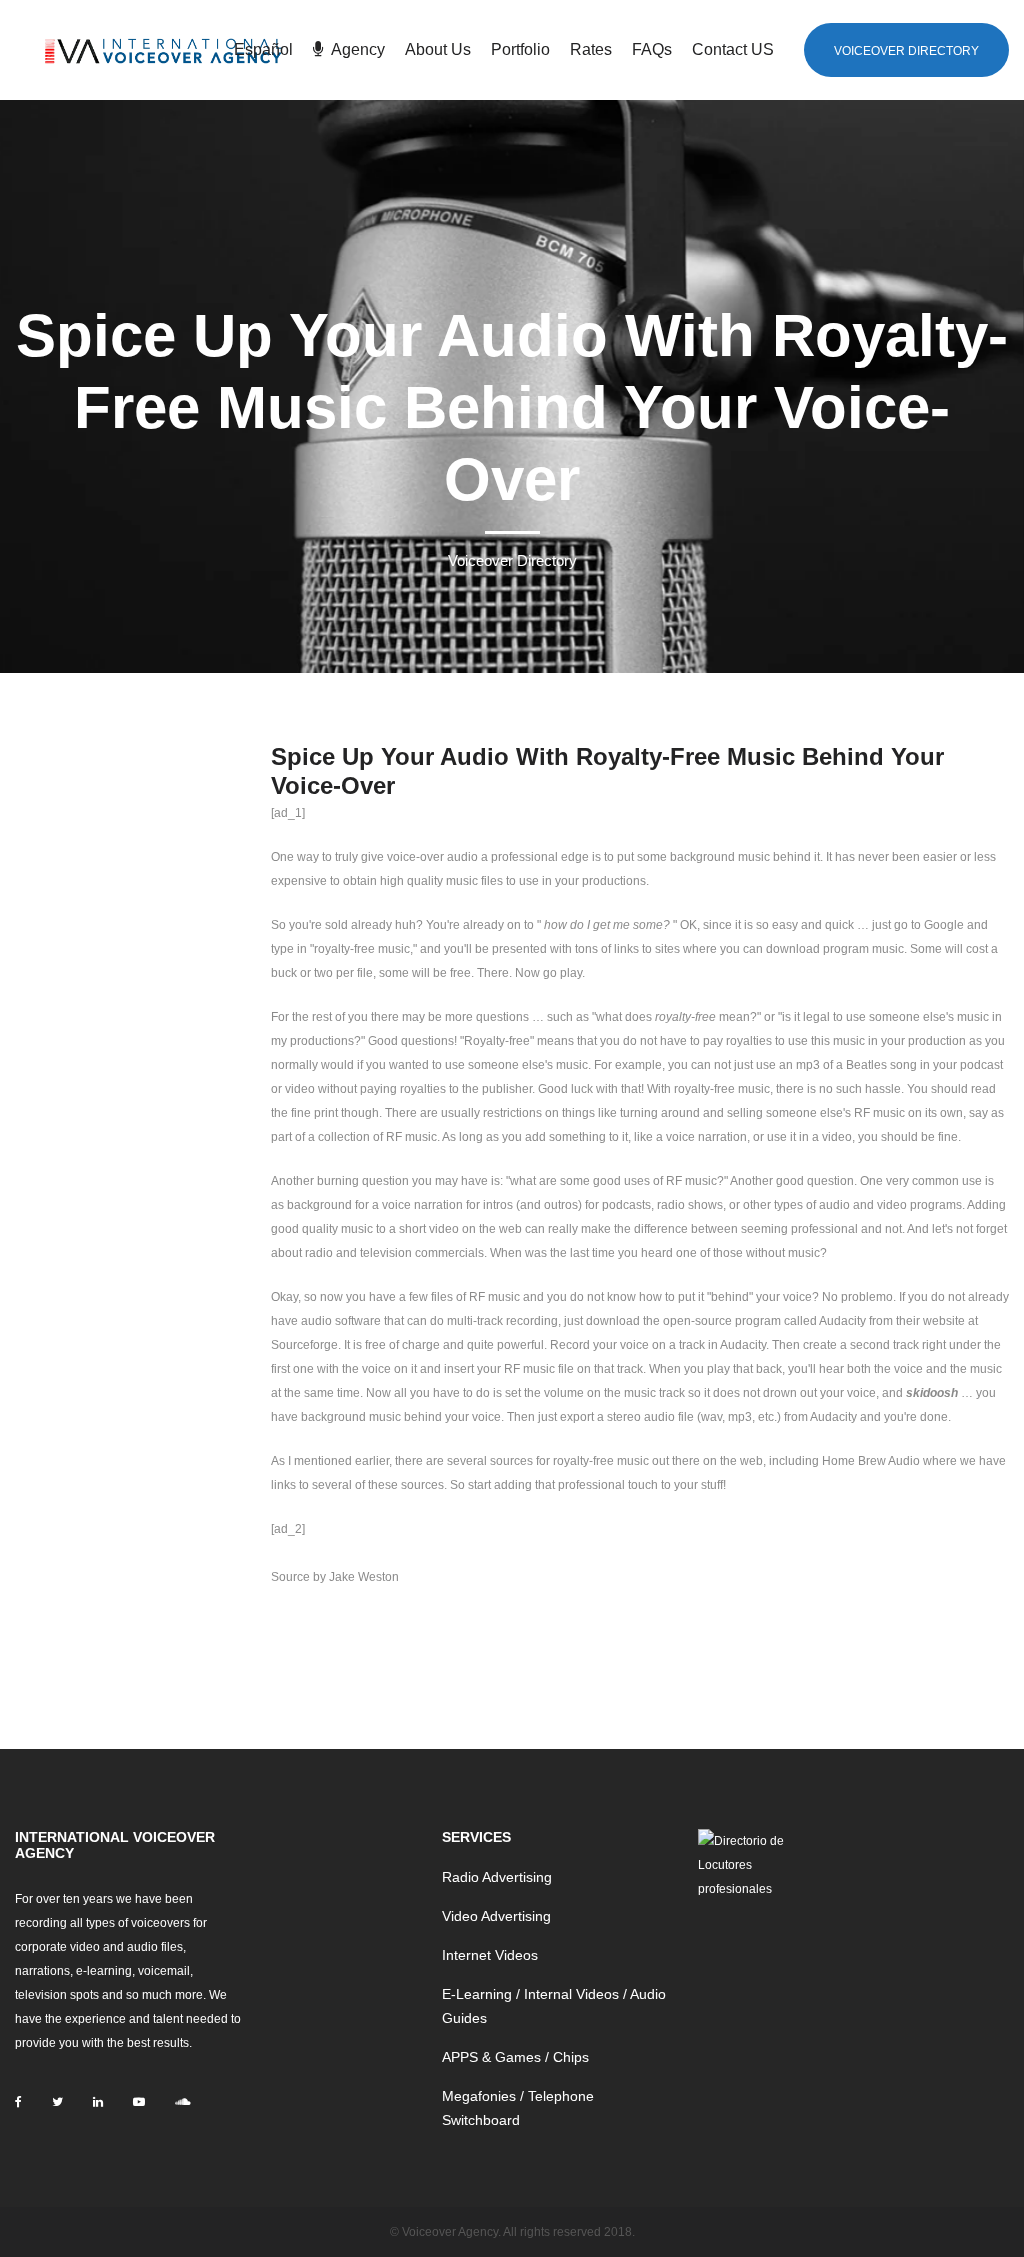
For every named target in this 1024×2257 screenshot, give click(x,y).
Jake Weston (364, 1577)
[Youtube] (139, 2102)
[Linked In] (98, 2102)
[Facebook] (18, 2102)
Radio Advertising (497, 1877)
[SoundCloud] (182, 2102)
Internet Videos (490, 1955)
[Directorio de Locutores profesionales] (746, 1864)
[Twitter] (57, 2102)
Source (290, 1577)
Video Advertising (496, 1916)
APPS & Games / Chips (515, 2057)
